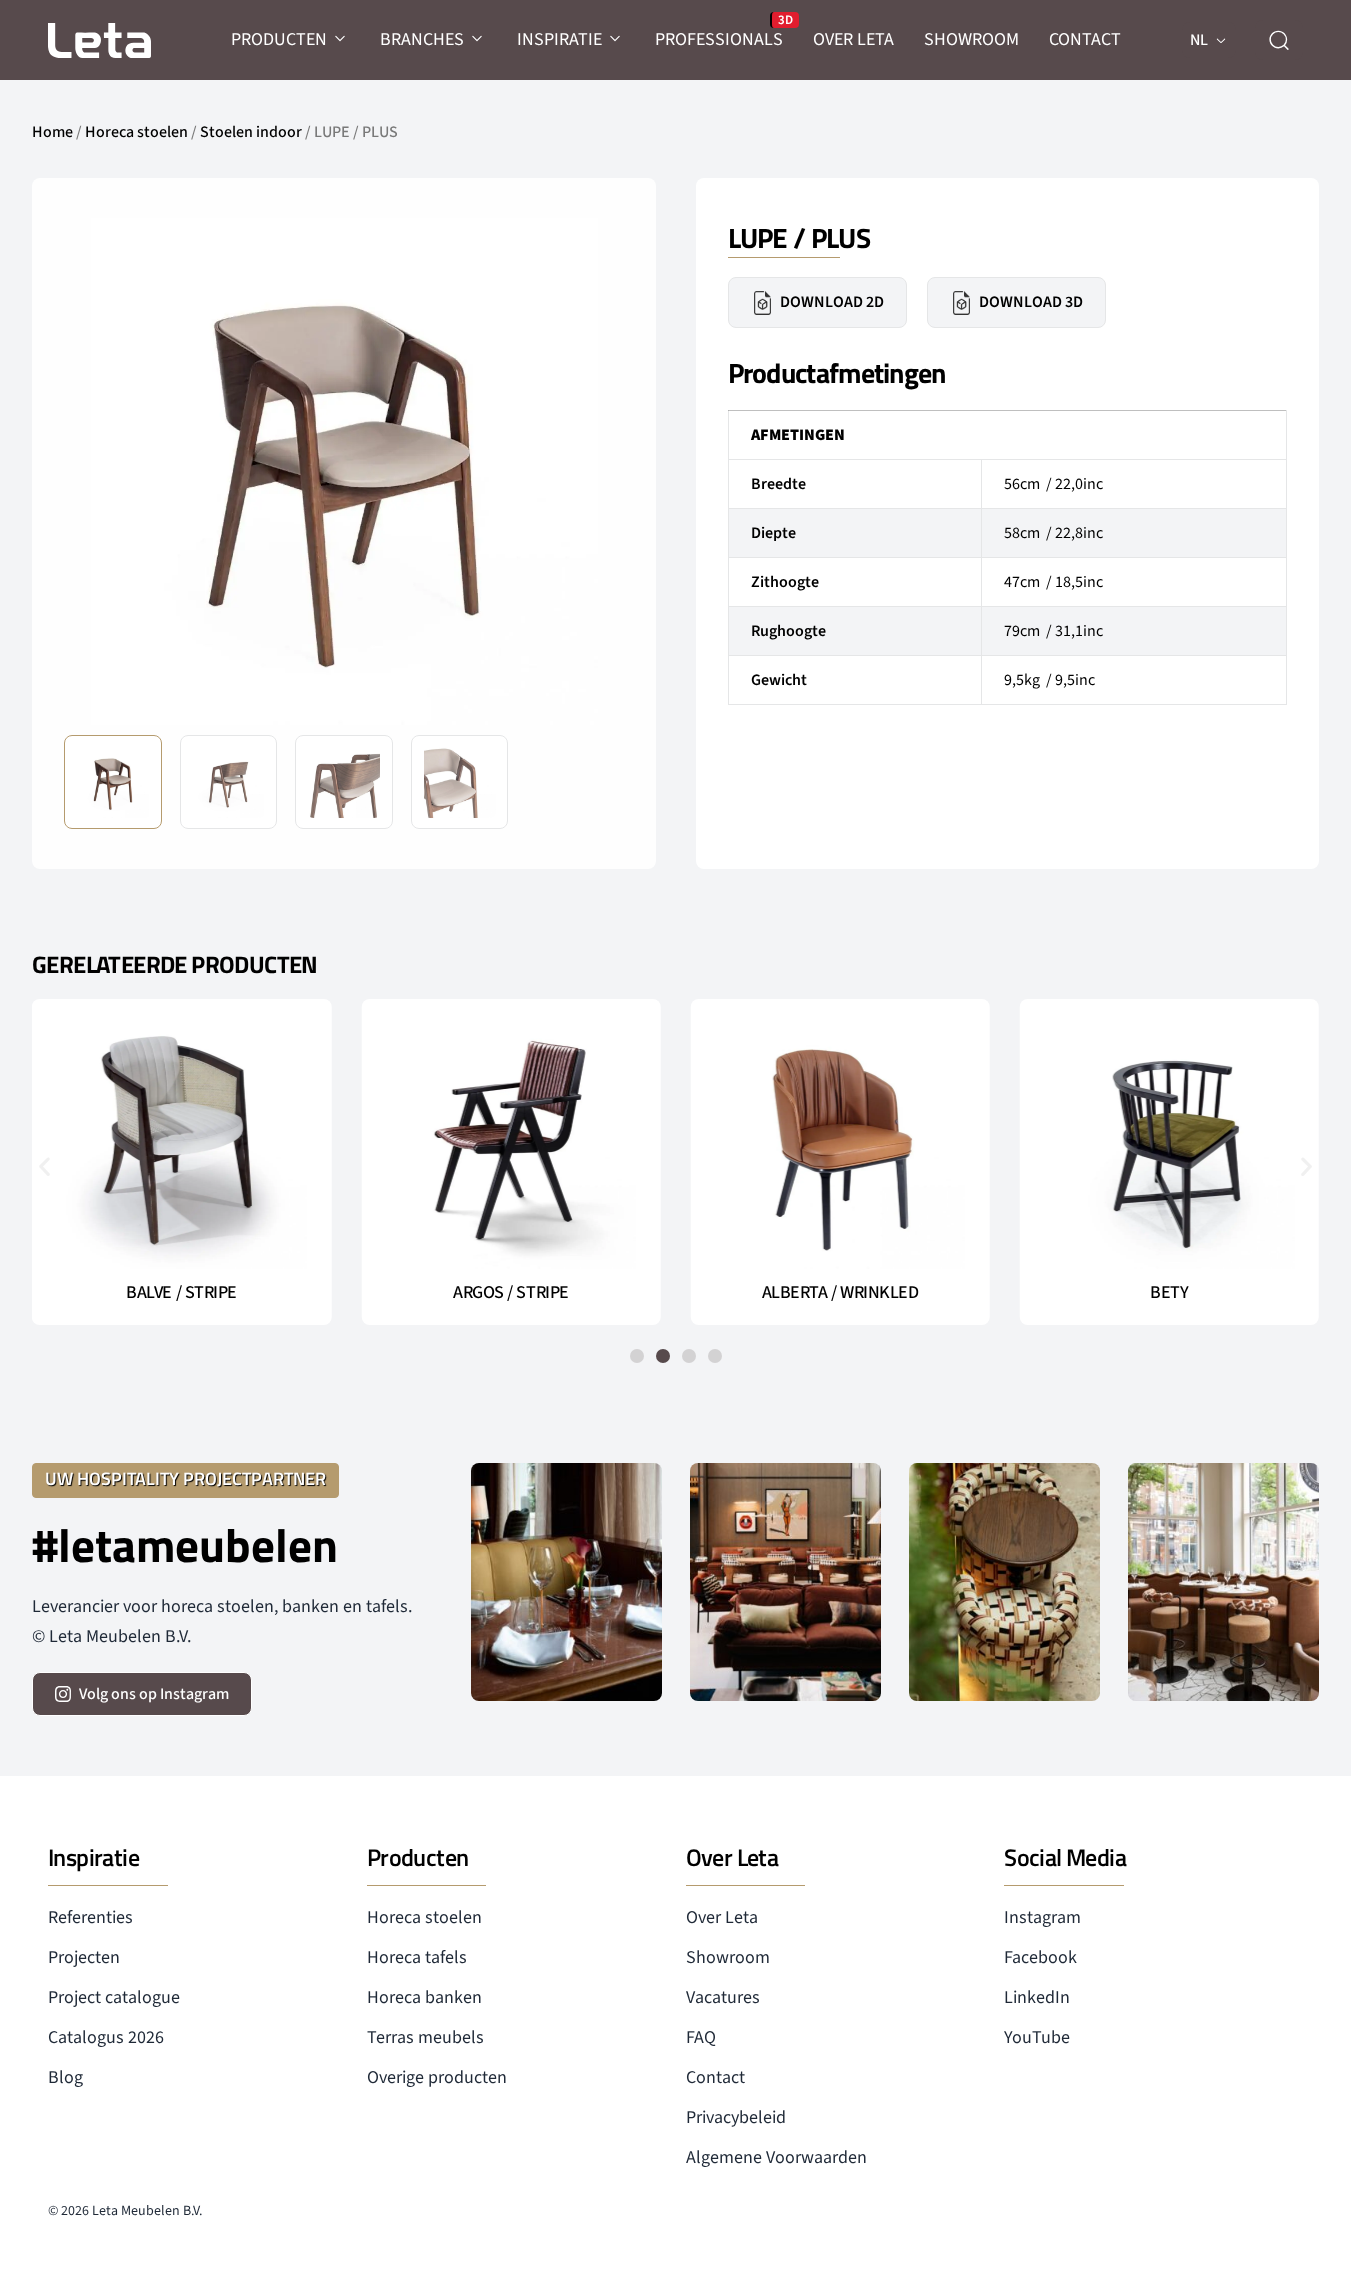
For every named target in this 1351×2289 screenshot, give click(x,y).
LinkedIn (1037, 1997)
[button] (593, 470)
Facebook (1040, 1957)
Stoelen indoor (251, 132)
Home (52, 132)
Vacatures (723, 1997)
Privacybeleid (736, 2117)
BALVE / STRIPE (181, 1293)
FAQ (701, 2037)
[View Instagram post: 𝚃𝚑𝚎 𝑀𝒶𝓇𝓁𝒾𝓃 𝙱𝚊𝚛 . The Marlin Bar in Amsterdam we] (566, 1582)
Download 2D (832, 302)
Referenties (90, 1917)
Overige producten (437, 2077)
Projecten (84, 1957)
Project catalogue (114, 1997)
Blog (65, 2077)
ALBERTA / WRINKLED (840, 1293)
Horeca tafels (417, 1957)
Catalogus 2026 (106, 2037)
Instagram (1042, 1917)
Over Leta (722, 1917)
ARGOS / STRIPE (511, 1293)
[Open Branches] (478, 39)
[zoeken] (1279, 40)
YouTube (1037, 2037)
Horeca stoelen (136, 132)
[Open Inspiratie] (616, 39)
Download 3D (1031, 302)
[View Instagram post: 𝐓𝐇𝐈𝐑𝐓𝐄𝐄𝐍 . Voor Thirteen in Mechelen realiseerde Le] (1004, 1582)
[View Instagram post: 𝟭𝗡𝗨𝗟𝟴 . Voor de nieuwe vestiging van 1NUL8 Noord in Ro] (1223, 1582)
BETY (1169, 1293)
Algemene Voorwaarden (776, 2157)
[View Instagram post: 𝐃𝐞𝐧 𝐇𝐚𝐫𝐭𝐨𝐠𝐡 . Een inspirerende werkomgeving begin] (785, 1582)
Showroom (728, 1957)
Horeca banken (424, 1997)
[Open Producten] (341, 39)
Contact (715, 2077)
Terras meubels (425, 2037)
